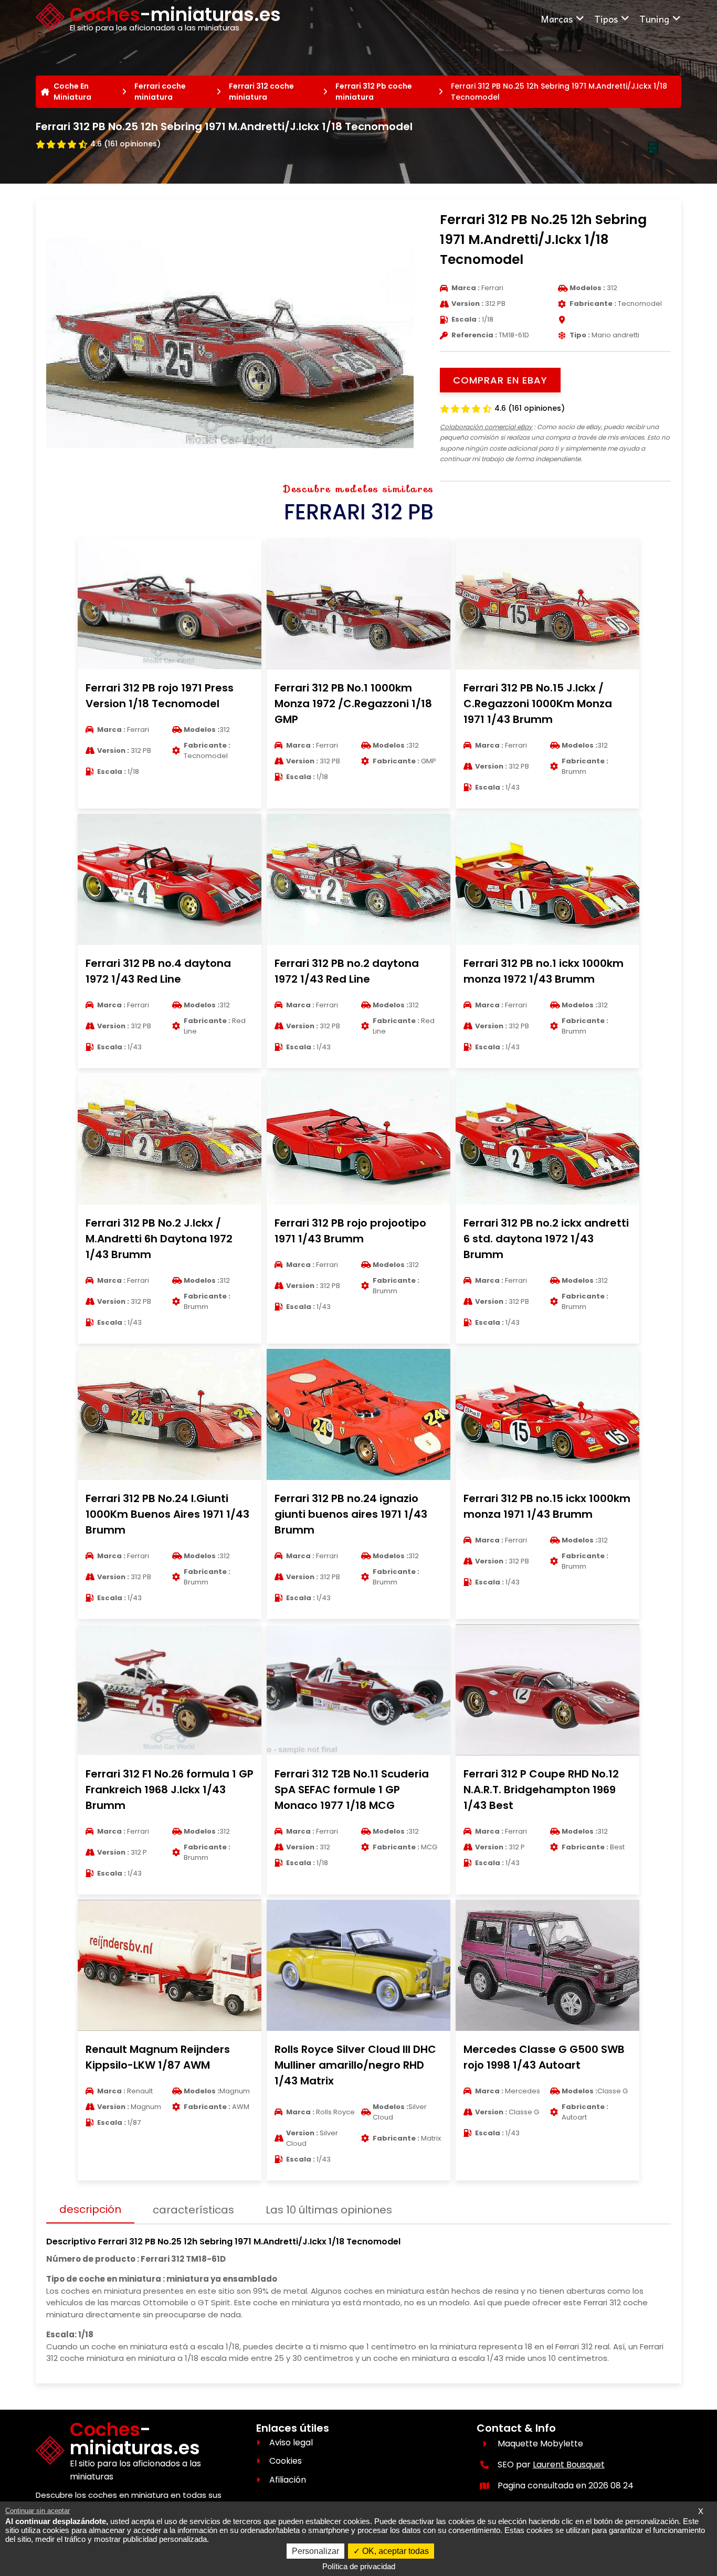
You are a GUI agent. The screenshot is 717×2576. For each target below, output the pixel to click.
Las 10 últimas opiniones (329, 2210)
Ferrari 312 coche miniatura (261, 92)
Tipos (606, 19)
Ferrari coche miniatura (160, 92)
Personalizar (315, 2551)
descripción (90, 2209)
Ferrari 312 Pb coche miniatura (374, 92)
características (193, 2210)
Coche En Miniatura (72, 92)
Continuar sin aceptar (38, 2511)
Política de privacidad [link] (359, 2566)
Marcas (557, 19)
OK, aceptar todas (394, 2551)
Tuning (654, 19)
